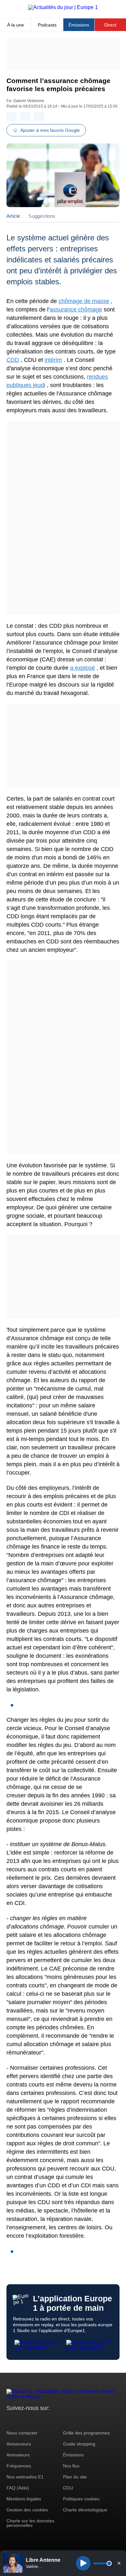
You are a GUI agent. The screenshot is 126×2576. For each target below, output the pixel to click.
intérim (53, 360)
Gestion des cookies (27, 2510)
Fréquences (19, 2466)
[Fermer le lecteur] (119, 2563)
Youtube (43, 2420)
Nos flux (71, 2466)
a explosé (83, 668)
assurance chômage (76, 310)
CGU (68, 2488)
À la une (16, 25)
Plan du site (75, 2477)
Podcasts (47, 25)
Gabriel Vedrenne (29, 101)
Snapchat (54, 2420)
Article (13, 216)
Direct (110, 25)
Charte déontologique (85, 2510)
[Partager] (12, 116)
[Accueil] (63, 7)
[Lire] (83, 2563)
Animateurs (18, 2455)
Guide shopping (79, 2444)
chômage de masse (84, 301)
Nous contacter (22, 2433)
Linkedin (65, 2420)
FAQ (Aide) (18, 2488)
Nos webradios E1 (25, 2477)
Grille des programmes (86, 2433)
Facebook (32, 2420)
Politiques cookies (81, 2499)
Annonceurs (19, 2444)
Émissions (79, 25)
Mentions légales (24, 2499)
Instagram (21, 2420)
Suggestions (42, 216)
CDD (13, 360)
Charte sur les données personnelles (30, 2523)
